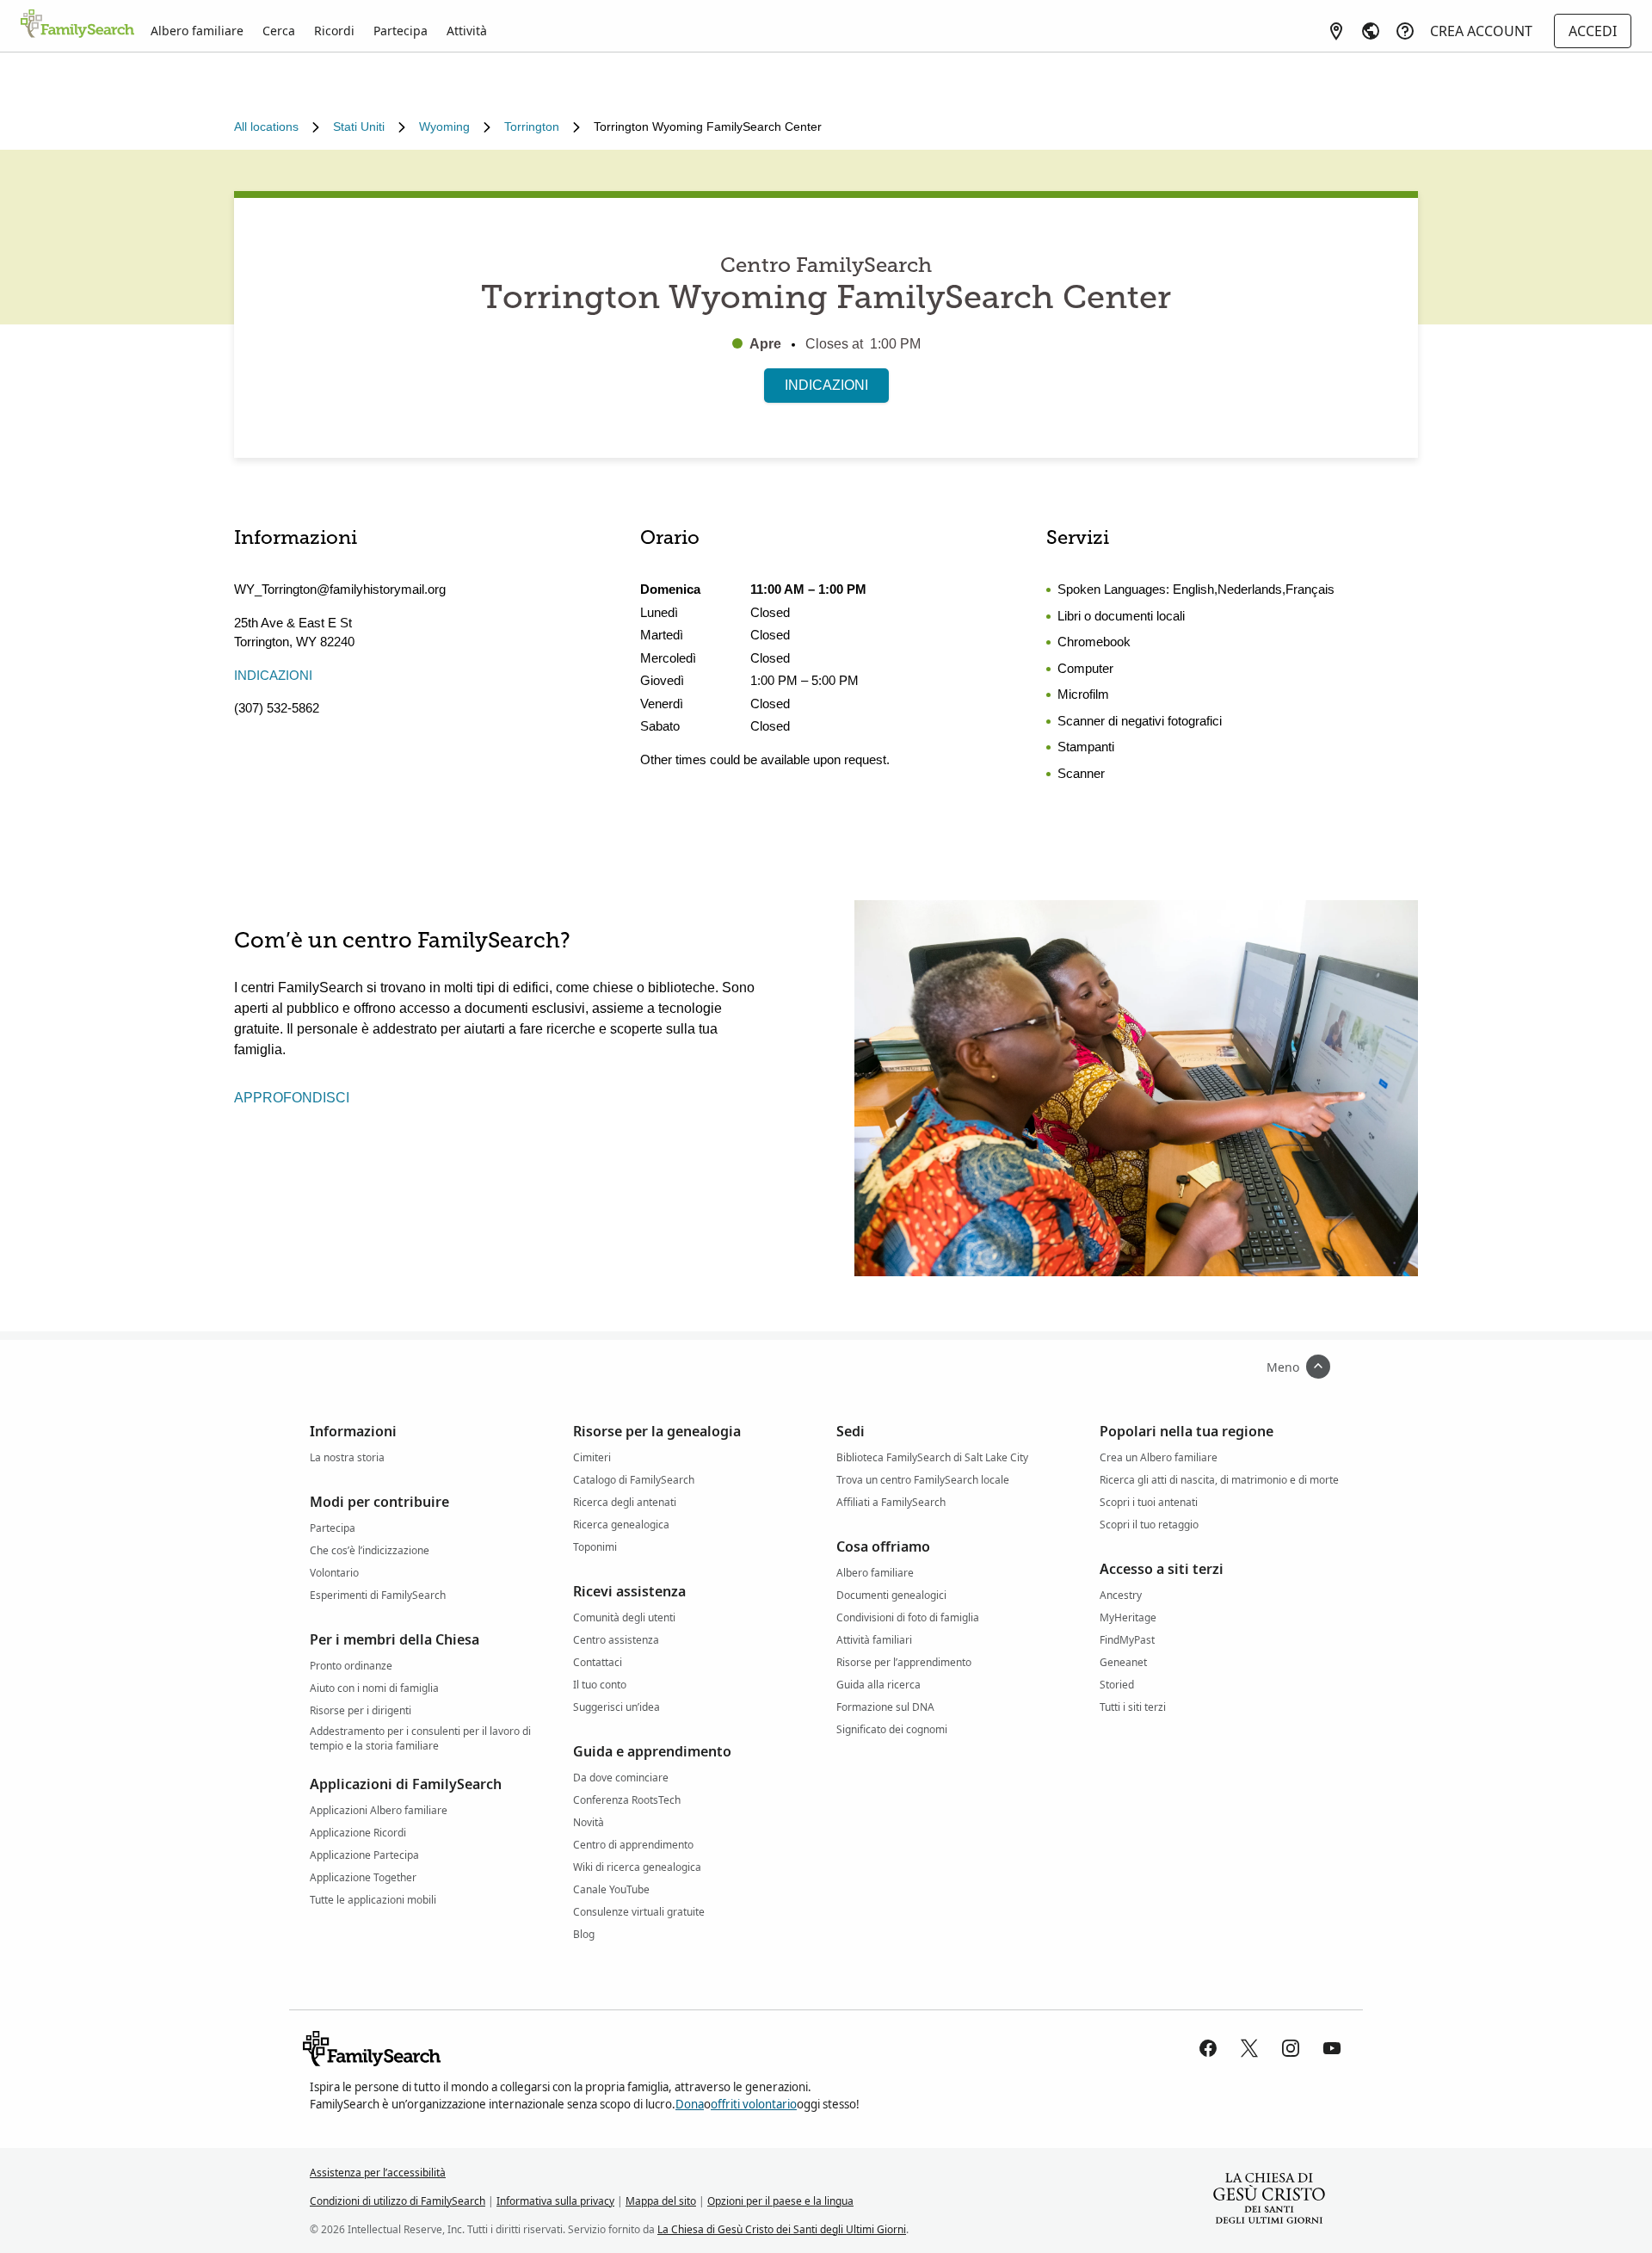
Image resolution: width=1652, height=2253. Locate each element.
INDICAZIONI (826, 385)
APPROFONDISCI (292, 1098)
